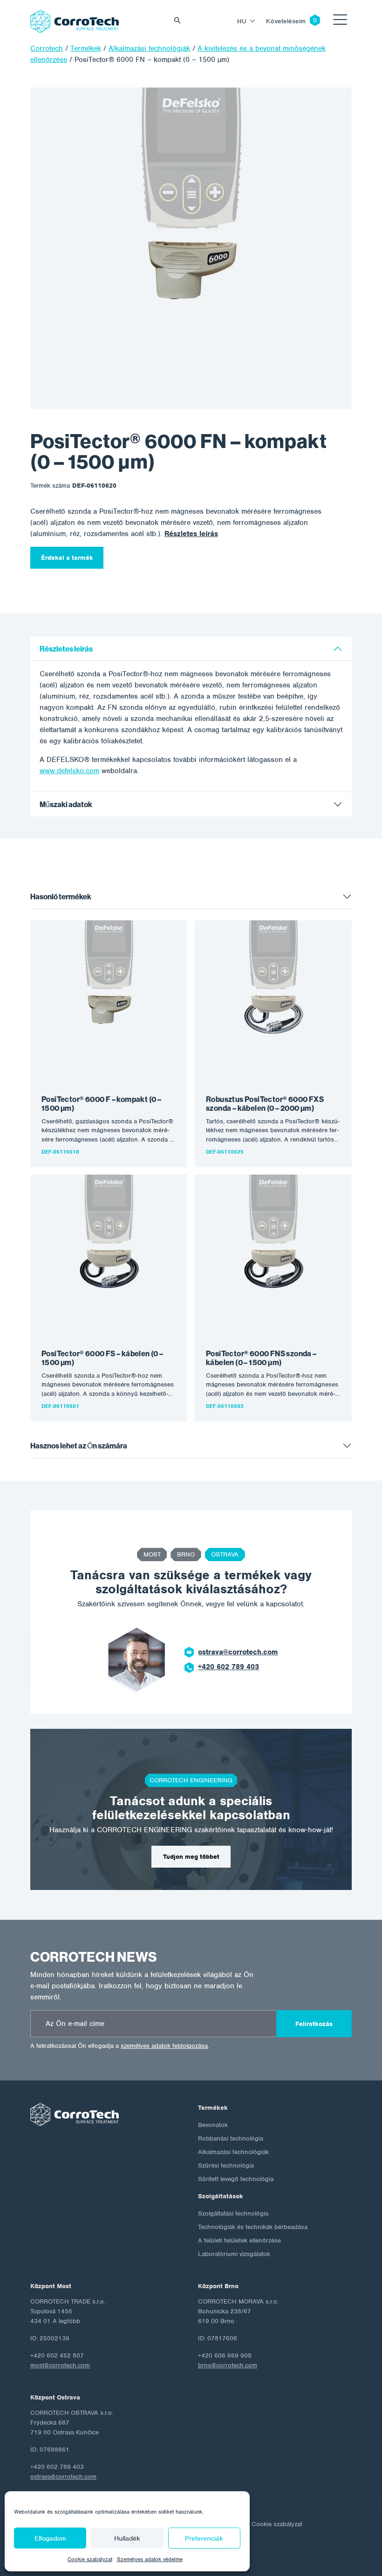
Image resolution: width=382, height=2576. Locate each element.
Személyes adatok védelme (150, 2559)
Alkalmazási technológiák (233, 2152)
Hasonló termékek (61, 897)
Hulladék (127, 2538)
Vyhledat (180, 21)
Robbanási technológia (231, 2138)
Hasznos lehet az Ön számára (79, 1446)
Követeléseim (286, 21)
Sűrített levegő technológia (236, 2179)
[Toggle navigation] (340, 21)
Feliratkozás (314, 2024)
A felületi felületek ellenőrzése (239, 2240)
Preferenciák (204, 2538)
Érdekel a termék (67, 558)
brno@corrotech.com (228, 2365)
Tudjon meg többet (191, 1857)
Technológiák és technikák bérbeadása (253, 2227)
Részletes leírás (191, 534)
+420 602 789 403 (229, 1667)
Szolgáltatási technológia (233, 2213)
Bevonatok (213, 2125)
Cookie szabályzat (90, 2559)
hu (242, 21)
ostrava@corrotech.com (238, 1652)
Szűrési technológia (226, 2165)
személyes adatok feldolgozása (164, 2046)
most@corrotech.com (60, 2365)
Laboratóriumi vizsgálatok (234, 2254)
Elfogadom (50, 2538)
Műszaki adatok (66, 805)
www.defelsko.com (69, 771)
